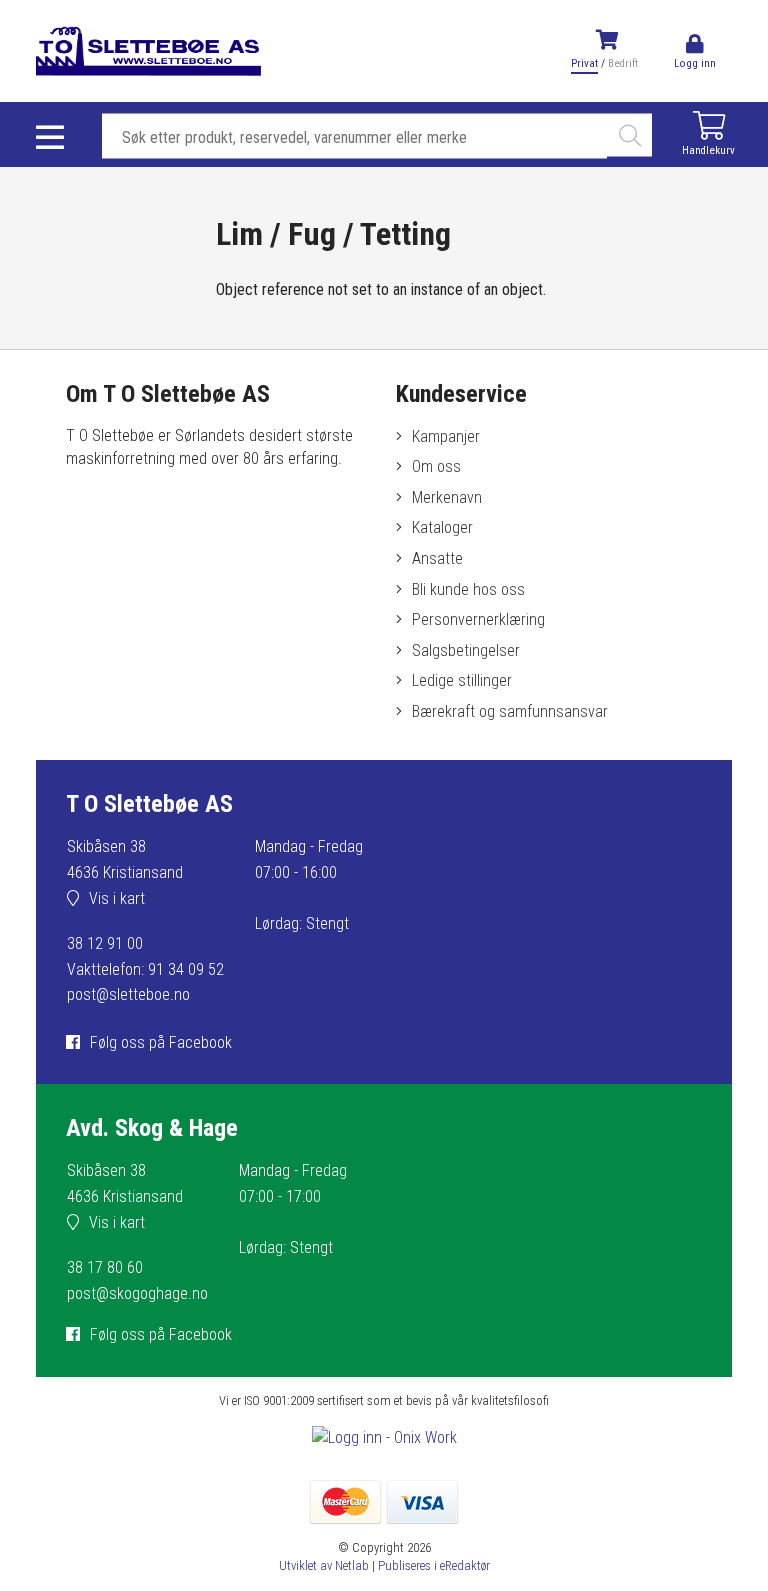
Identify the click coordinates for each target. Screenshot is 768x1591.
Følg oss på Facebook (161, 1042)
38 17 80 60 (105, 1267)
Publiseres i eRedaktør (434, 1565)
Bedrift (623, 63)
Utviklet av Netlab (324, 1565)
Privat (584, 63)
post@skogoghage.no (137, 1293)
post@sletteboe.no (128, 994)
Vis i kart (117, 898)
